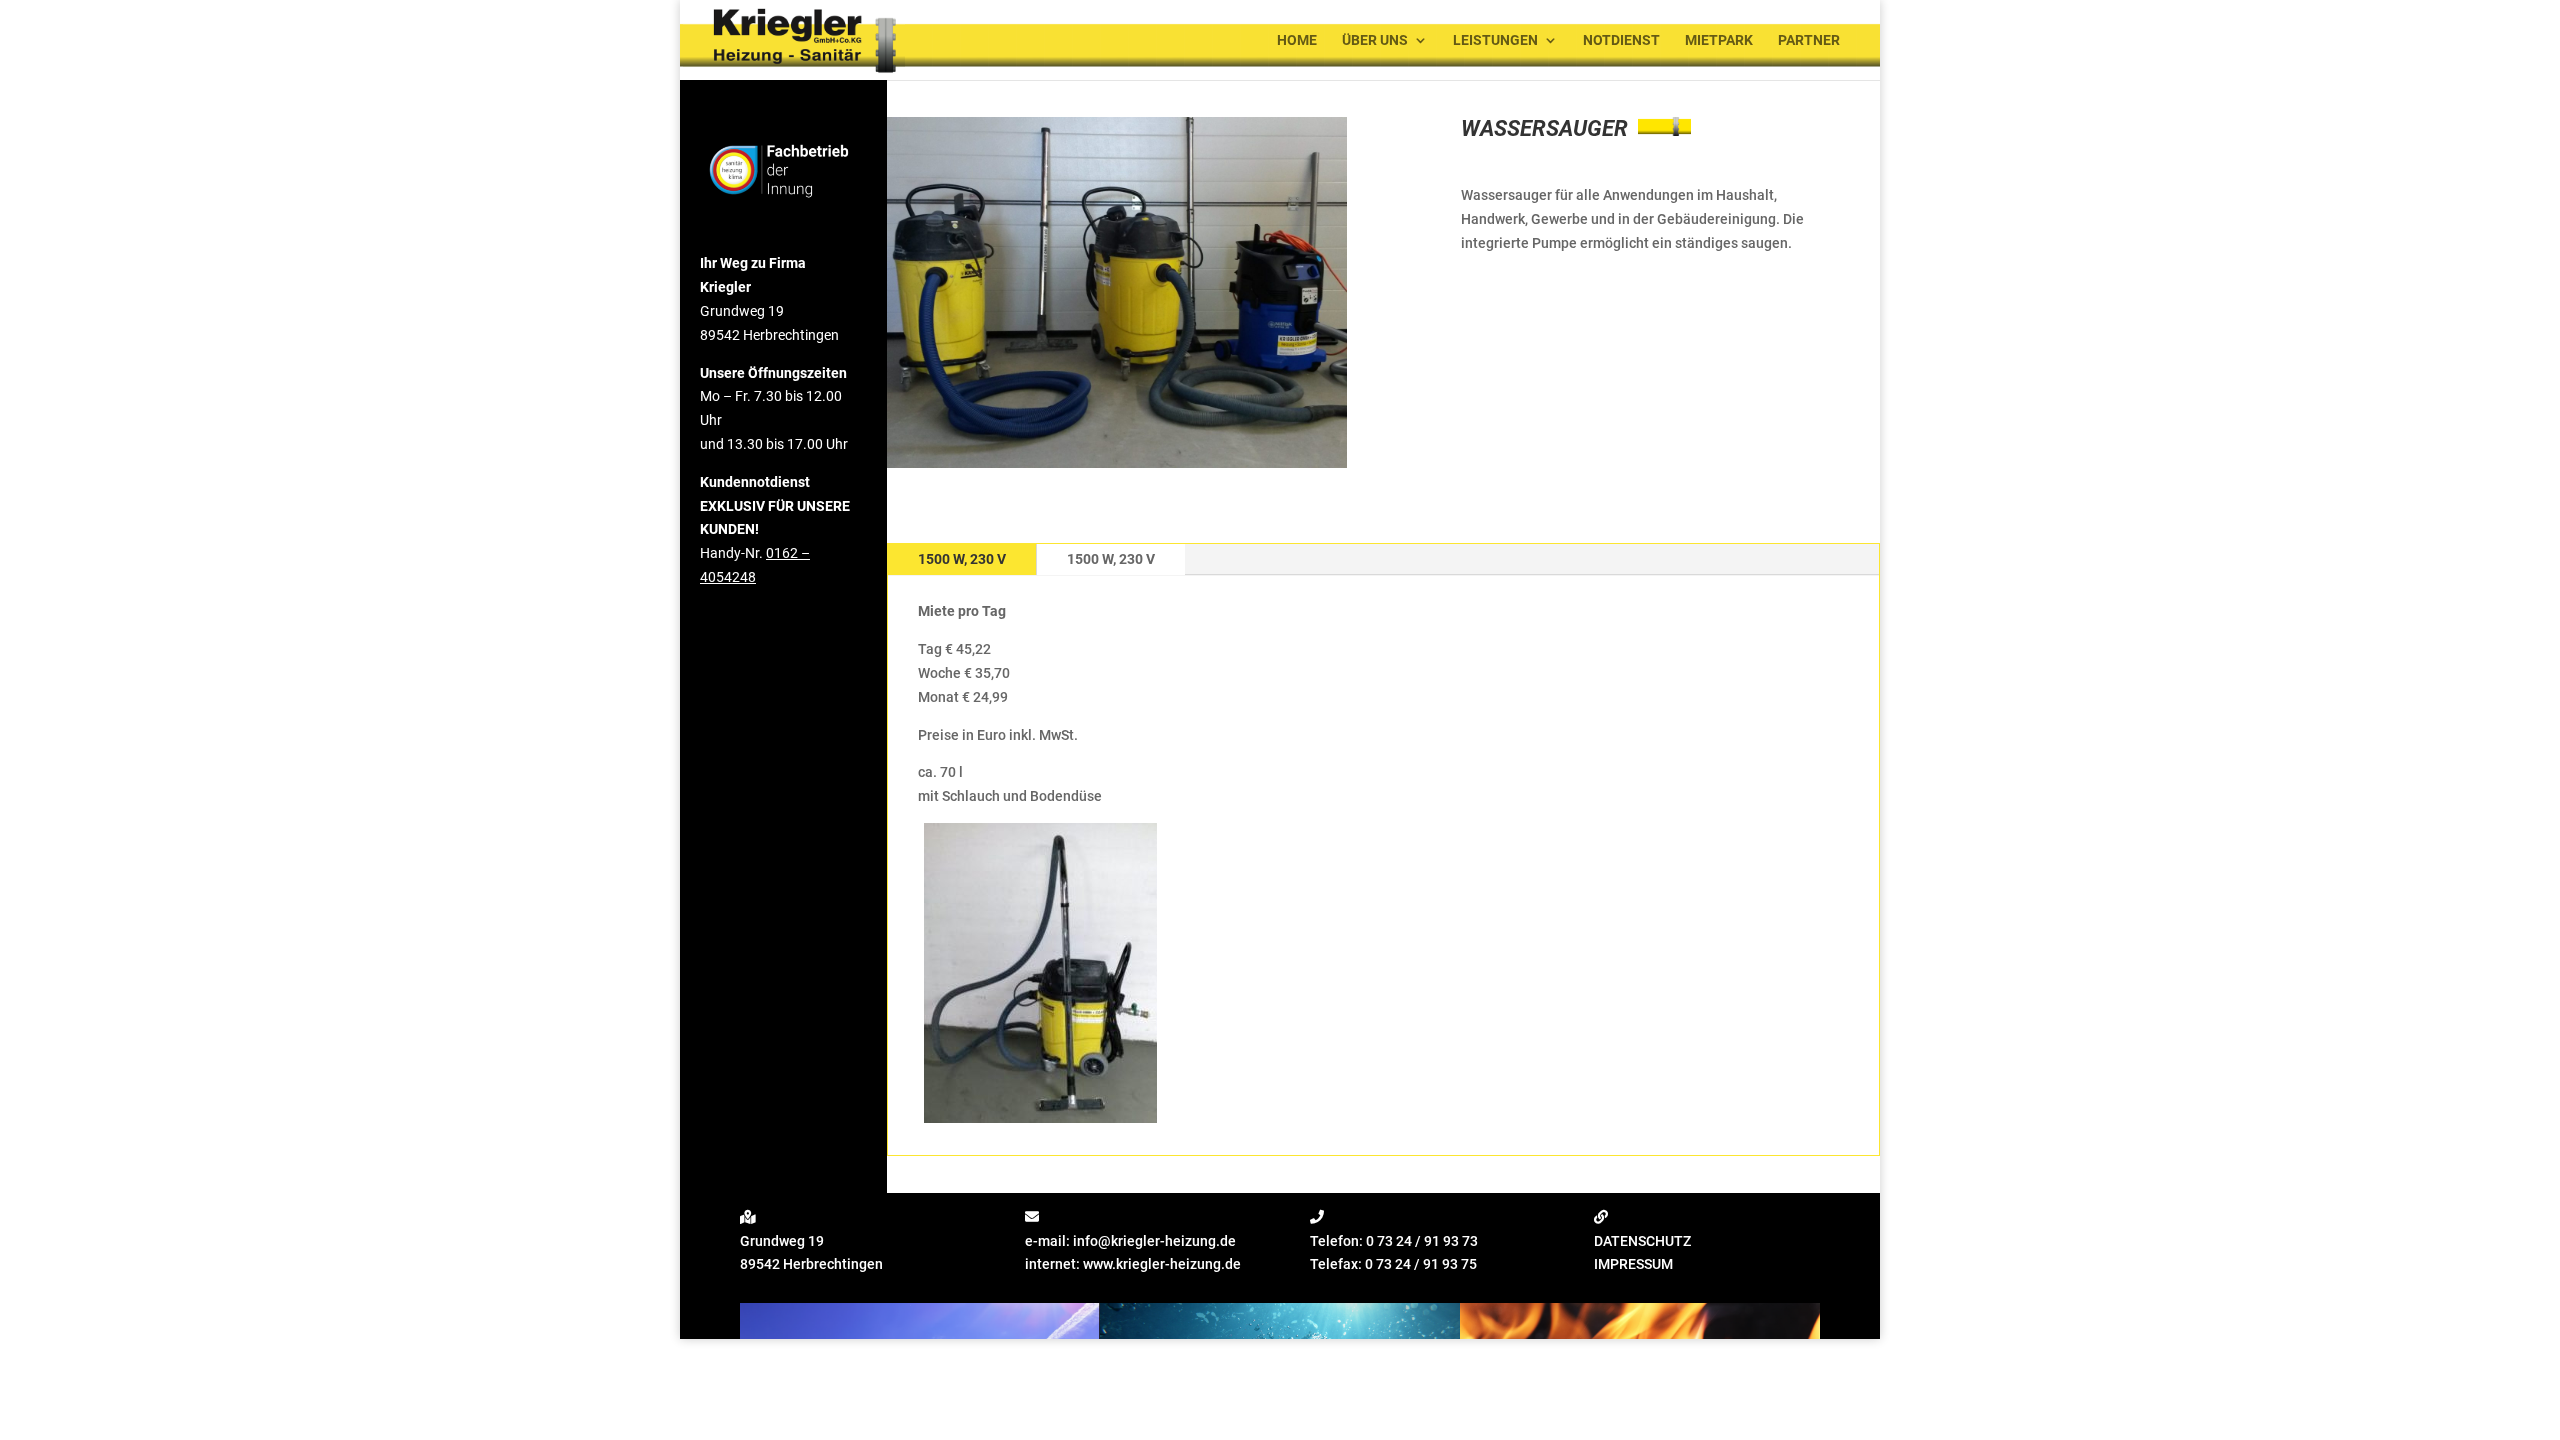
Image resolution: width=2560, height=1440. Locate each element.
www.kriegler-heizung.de (1162, 1264)
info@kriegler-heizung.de (1154, 1241)
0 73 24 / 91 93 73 (1422, 1241)
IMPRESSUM (1633, 1264)
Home (1297, 40)
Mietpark (1719, 40)
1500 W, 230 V (962, 559)
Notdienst (1621, 40)
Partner (1809, 40)
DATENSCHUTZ (1642, 1241)
